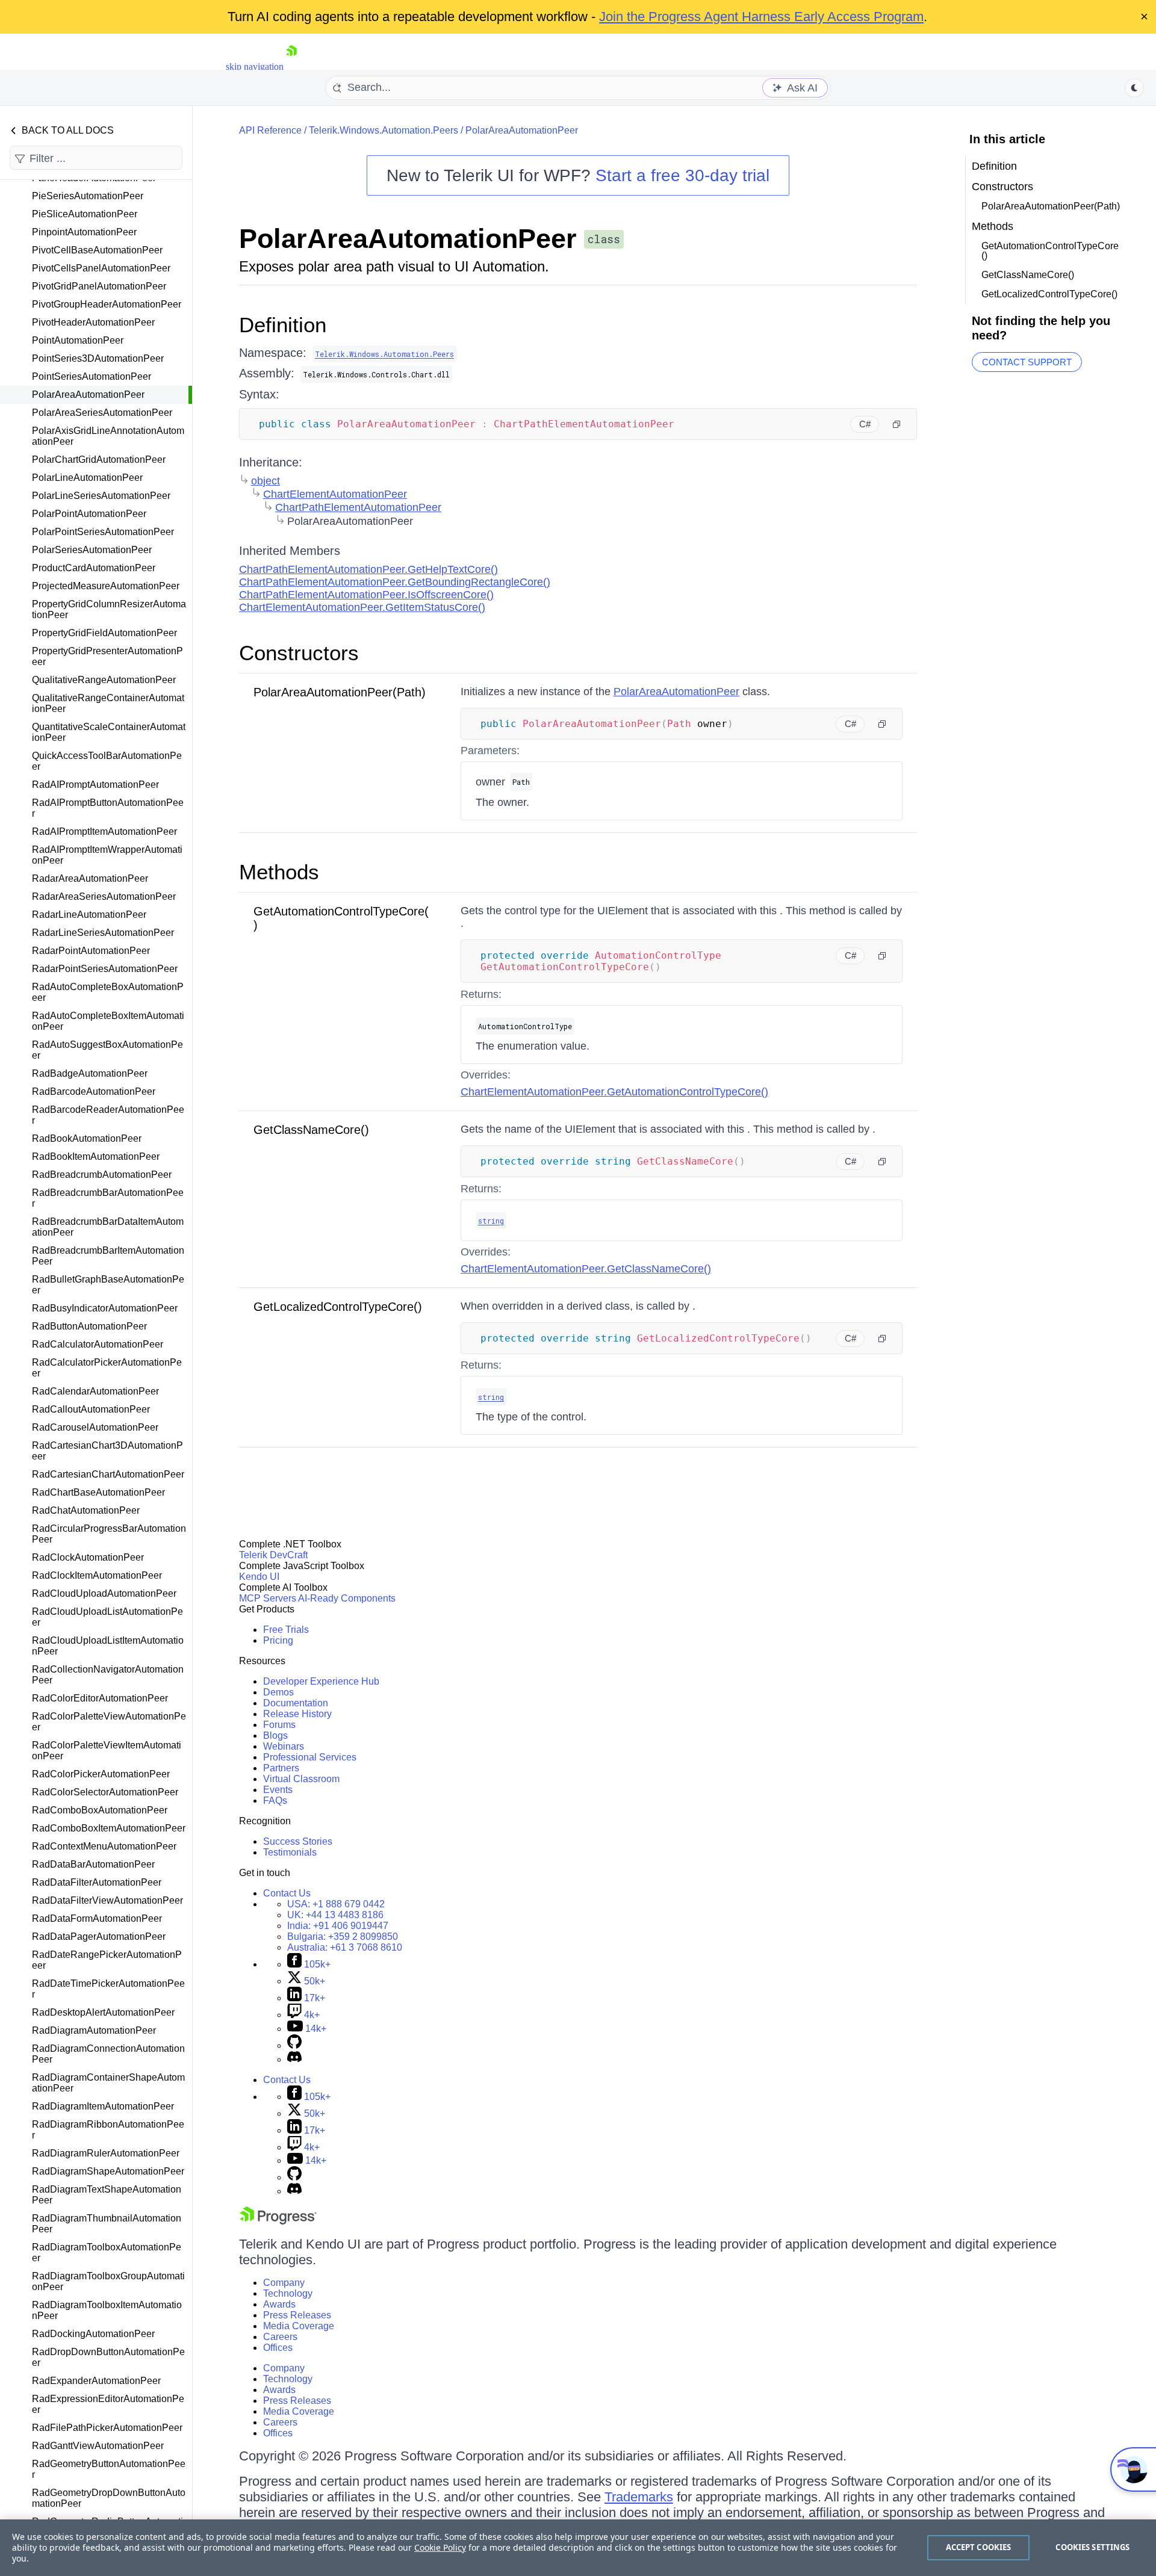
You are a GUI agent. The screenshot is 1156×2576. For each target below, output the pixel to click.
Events (278, 1790)
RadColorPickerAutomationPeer (101, 1774)
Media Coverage (299, 2326)
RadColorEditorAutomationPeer (100, 1698)
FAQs (275, 1800)
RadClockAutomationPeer (88, 1557)
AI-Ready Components (347, 1598)
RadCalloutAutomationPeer (91, 1409)
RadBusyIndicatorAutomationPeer (105, 1308)
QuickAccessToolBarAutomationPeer (107, 761)
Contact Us (287, 1893)
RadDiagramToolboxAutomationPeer (107, 2252)
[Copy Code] (897, 424)
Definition (283, 325)
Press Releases (297, 2315)
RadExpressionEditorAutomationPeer (108, 2404)
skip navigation (255, 67)
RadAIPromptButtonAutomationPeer (108, 808)
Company (284, 2283)
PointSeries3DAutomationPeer (98, 358)
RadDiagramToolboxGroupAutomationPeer (108, 2281)
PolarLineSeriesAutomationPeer (101, 496)
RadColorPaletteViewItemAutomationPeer (107, 1751)
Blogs (275, 1735)
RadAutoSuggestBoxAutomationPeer (107, 1050)
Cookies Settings (1092, 2547)
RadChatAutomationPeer (86, 1510)
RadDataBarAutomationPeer (93, 1864)
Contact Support (1027, 362)
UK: (335, 1915)
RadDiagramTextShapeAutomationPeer (107, 2195)
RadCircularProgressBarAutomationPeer (109, 1534)
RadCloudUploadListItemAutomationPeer (108, 1646)
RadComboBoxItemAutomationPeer (109, 1828)
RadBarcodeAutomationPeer (94, 1091)
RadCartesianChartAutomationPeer (108, 1474)
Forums (279, 1725)
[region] (578, 2548)
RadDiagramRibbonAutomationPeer (108, 2130)
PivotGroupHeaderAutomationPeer (107, 304)
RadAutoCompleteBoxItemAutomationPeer (108, 1021)
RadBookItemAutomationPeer (96, 1156)
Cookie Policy (440, 2547)
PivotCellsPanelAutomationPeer (101, 268)
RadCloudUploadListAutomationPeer (107, 1617)
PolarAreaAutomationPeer (88, 395)
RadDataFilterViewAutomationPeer (107, 1900)
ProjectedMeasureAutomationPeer (106, 586)
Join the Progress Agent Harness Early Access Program (761, 17)
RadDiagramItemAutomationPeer (103, 2106)
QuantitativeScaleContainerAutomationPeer (109, 732)
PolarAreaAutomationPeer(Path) (340, 692)
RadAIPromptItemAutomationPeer (104, 831)
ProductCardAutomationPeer (94, 568)
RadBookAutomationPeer (87, 1138)
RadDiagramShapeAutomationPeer (108, 2171)
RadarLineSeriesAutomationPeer (103, 933)
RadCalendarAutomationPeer (95, 1391)
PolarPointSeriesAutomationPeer (103, 532)
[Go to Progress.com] (278, 2221)
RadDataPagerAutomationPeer (99, 1937)
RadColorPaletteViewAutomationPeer (109, 1722)
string (491, 1221)
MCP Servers (268, 1598)
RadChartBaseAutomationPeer (98, 1492)
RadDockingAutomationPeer (93, 2334)
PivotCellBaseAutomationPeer (97, 250)
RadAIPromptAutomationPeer (95, 785)
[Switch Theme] (1134, 88)
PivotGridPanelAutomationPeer (99, 286)
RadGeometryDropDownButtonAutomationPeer (109, 2498)
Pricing (278, 1640)
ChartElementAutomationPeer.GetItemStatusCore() (362, 607)
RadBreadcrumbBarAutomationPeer (108, 1198)
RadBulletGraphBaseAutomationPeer (108, 1285)
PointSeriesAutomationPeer (92, 376)
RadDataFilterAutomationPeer (97, 1882)
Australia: (345, 1947)
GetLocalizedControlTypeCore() (338, 1307)
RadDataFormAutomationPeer (97, 1918)
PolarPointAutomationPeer (89, 514)
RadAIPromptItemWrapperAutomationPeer (107, 855)
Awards (279, 2304)
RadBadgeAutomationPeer (90, 1073)
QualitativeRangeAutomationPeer (104, 680)
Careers (280, 2337)
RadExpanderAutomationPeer (96, 2381)
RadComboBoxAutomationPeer (100, 1810)
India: (338, 1926)
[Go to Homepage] (291, 67)
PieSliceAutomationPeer (85, 214)
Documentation (296, 1703)
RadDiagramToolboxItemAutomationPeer (107, 2310)
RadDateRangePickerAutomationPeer (107, 1960)
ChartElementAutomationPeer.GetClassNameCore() (586, 1269)
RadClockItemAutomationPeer (97, 1575)
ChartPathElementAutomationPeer (358, 507)
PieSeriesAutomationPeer (88, 196)
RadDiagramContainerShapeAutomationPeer (108, 2083)
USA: (336, 1904)
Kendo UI (259, 1577)
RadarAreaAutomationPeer (90, 878)
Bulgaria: (343, 1937)
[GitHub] (294, 2045)
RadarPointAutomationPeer (91, 951)
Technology (288, 2293)
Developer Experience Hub (321, 1681)
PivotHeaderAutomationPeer (93, 322)
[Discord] (294, 2059)
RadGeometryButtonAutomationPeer (109, 2469)
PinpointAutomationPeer (84, 232)
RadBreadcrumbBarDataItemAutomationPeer (108, 1227)
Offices (278, 2348)
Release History (297, 1714)
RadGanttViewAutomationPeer (98, 2446)
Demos (278, 1692)
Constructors (299, 653)
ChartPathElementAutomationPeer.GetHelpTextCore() (368, 569)
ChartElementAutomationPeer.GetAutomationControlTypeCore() (614, 1092)
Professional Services (310, 1757)
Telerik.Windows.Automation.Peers (384, 130)
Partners (281, 1768)
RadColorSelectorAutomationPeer (105, 1792)
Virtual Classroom (301, 1779)
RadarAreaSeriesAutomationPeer (104, 896)
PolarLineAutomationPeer (87, 478)
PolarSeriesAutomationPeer (92, 550)
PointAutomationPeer (78, 340)
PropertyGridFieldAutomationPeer (104, 633)
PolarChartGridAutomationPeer (99, 460)
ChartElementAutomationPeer (335, 494)
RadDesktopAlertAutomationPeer (103, 2012)
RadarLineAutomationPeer (89, 915)
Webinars (284, 1746)
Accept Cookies (979, 2547)
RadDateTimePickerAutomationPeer (108, 1989)
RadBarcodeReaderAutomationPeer (108, 1115)
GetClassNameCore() (311, 1130)
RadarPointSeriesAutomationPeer (105, 969)
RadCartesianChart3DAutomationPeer (107, 1451)
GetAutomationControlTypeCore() (1050, 251)
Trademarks (639, 2497)
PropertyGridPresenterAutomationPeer (107, 656)
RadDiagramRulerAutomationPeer (106, 2153)
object (266, 481)
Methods (279, 872)
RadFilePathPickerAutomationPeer (107, 2428)
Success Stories (298, 1841)
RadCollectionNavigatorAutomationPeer (108, 1675)
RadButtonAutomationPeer (89, 1326)
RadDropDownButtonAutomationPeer (108, 2357)
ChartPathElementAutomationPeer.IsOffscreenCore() (366, 595)
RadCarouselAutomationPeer (95, 1427)
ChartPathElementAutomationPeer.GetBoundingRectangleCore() (395, 582)
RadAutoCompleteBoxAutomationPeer (108, 992)
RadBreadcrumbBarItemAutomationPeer (108, 1256)
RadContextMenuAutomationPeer (104, 1846)
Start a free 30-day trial (682, 175)
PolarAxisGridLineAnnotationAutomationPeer (108, 436)
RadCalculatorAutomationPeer (98, 1344)
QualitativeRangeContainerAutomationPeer (108, 703)
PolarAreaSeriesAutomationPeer (102, 413)
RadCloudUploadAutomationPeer (104, 1593)
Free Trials (286, 1630)
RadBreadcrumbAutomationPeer (102, 1175)
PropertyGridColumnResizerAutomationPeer (109, 609)
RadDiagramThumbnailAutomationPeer (107, 2224)
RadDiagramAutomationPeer (94, 2030)
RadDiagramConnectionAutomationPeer (108, 2054)
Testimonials (290, 1852)
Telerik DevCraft (273, 1555)
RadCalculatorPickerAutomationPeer (107, 1368)
